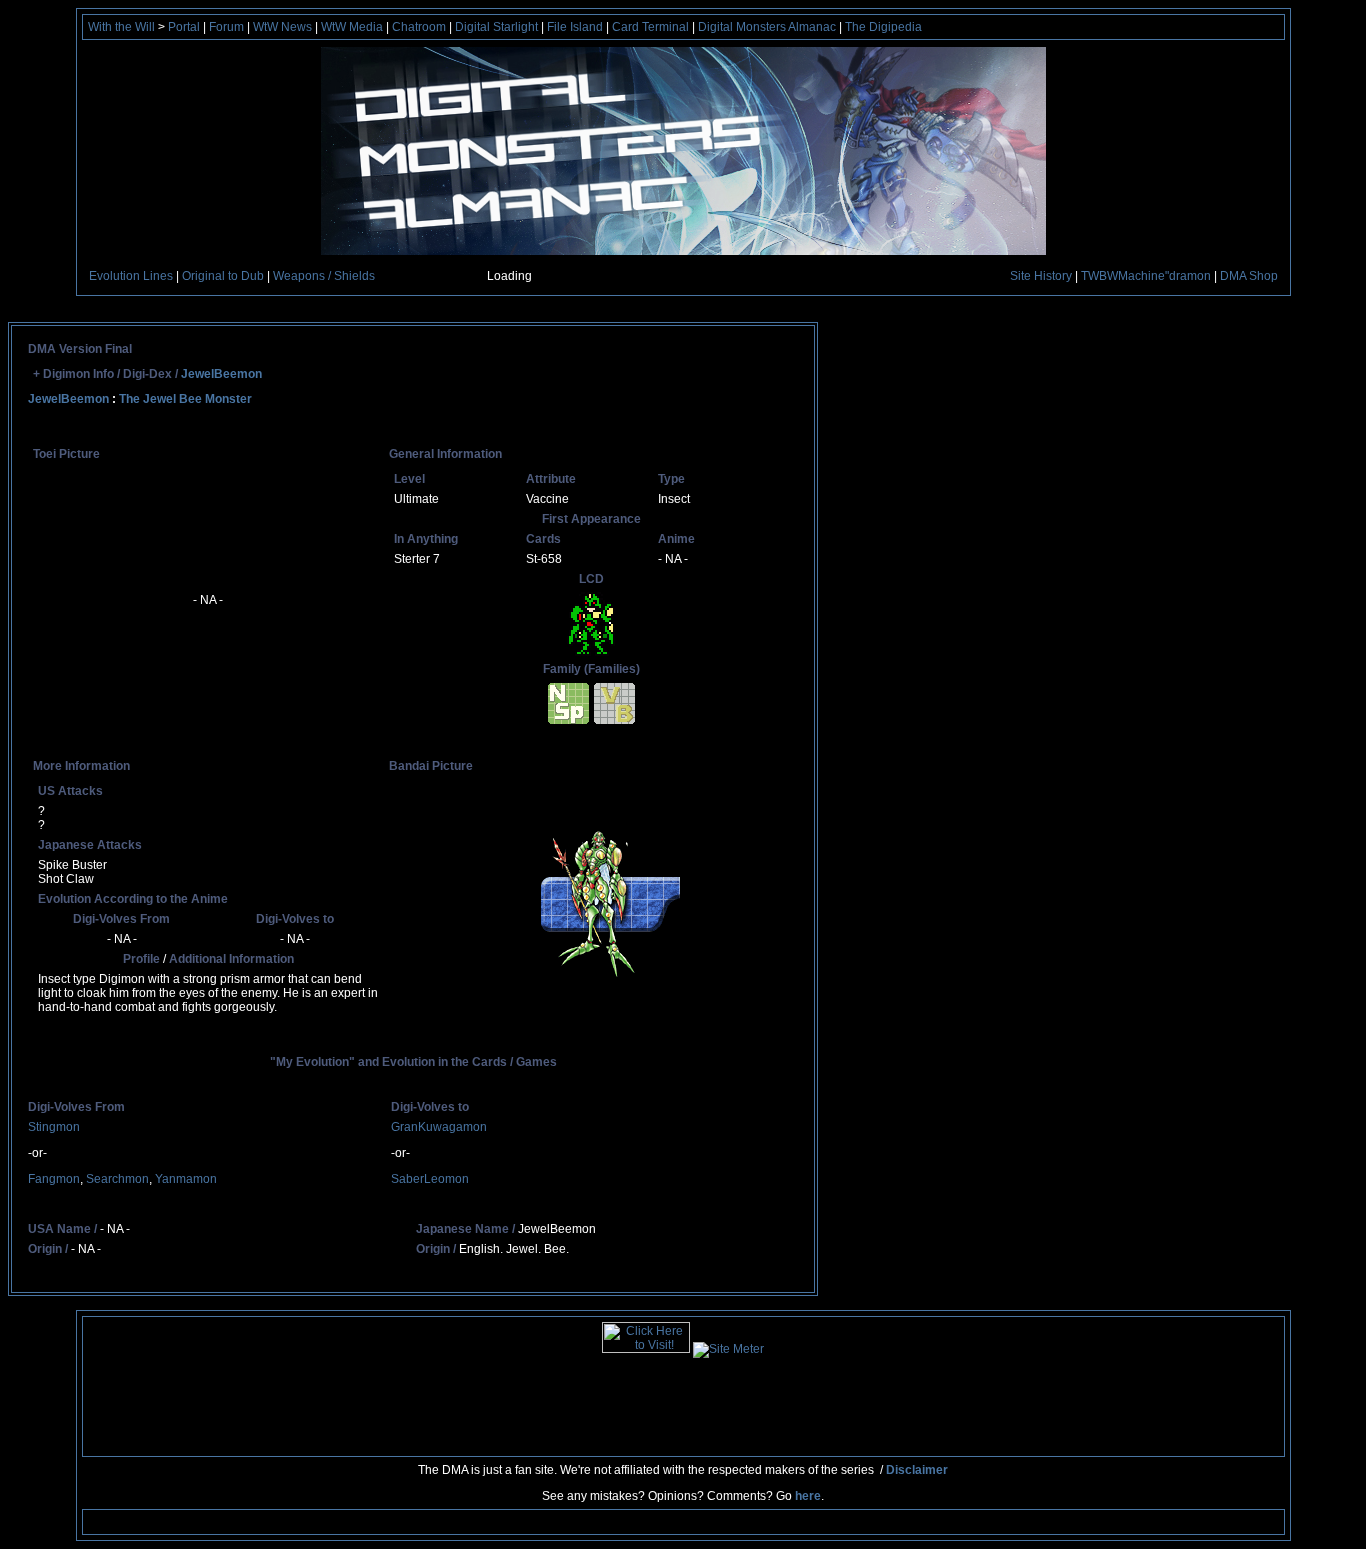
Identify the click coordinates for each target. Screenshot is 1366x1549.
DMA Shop (1249, 276)
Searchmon (117, 1179)
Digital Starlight (496, 27)
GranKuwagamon (439, 1127)
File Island (575, 27)
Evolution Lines (131, 276)
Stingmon (54, 1127)
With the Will (121, 27)
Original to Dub (223, 276)
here (808, 1496)
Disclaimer (917, 1470)
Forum (226, 27)
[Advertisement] (686, 1403)
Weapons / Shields (324, 276)
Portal (184, 27)
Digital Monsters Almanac (767, 27)
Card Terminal (650, 27)
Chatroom (419, 27)
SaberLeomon (430, 1179)
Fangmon (54, 1179)
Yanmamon (186, 1179)
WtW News (282, 27)
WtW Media (352, 27)
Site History (1041, 276)
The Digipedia (883, 27)
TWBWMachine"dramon (1146, 276)
